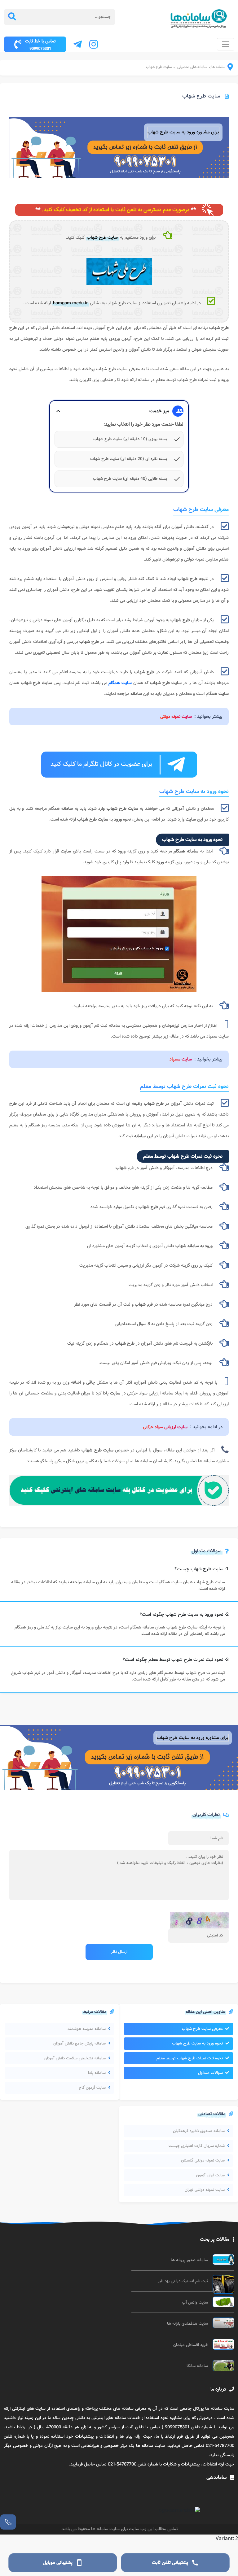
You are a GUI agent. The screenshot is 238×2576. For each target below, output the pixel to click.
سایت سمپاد (181, 1059)
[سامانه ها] (226, 69)
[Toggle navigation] (226, 44)
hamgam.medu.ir (70, 303)
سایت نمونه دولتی (176, 717)
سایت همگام (120, 683)
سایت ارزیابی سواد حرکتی (165, 1427)
